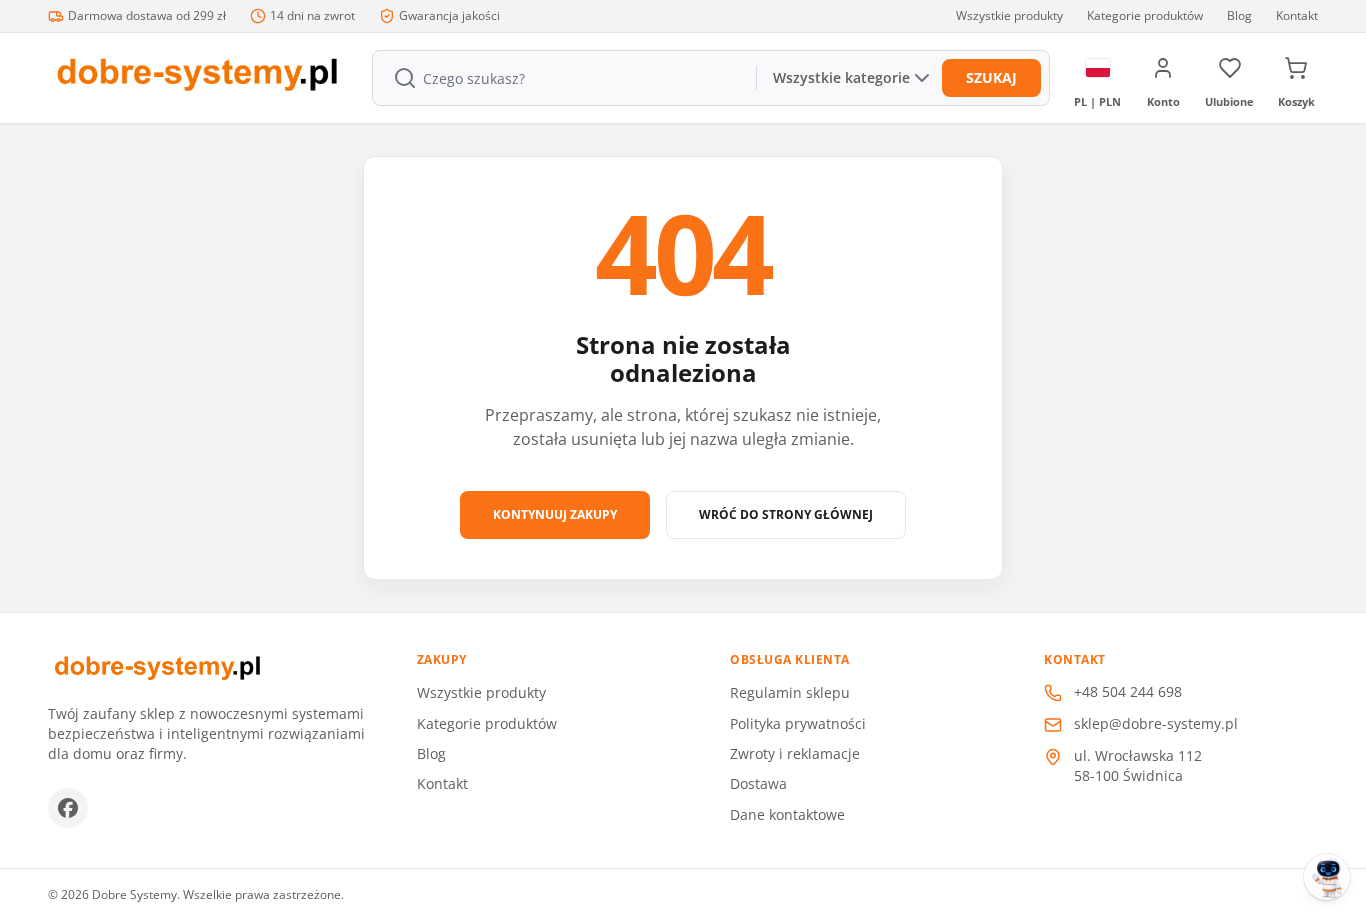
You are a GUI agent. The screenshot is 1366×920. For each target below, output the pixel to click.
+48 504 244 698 (1128, 691)
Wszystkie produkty (1009, 16)
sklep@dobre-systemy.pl (1156, 723)
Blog (1239, 16)
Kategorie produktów (1145, 16)
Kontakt (1297, 16)
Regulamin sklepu (790, 692)
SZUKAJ (991, 77)
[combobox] (562, 78)
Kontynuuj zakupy (555, 514)
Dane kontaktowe (787, 814)
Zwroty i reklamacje (795, 753)
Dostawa (758, 783)
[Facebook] (68, 808)
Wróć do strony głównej (786, 514)
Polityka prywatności (798, 723)
